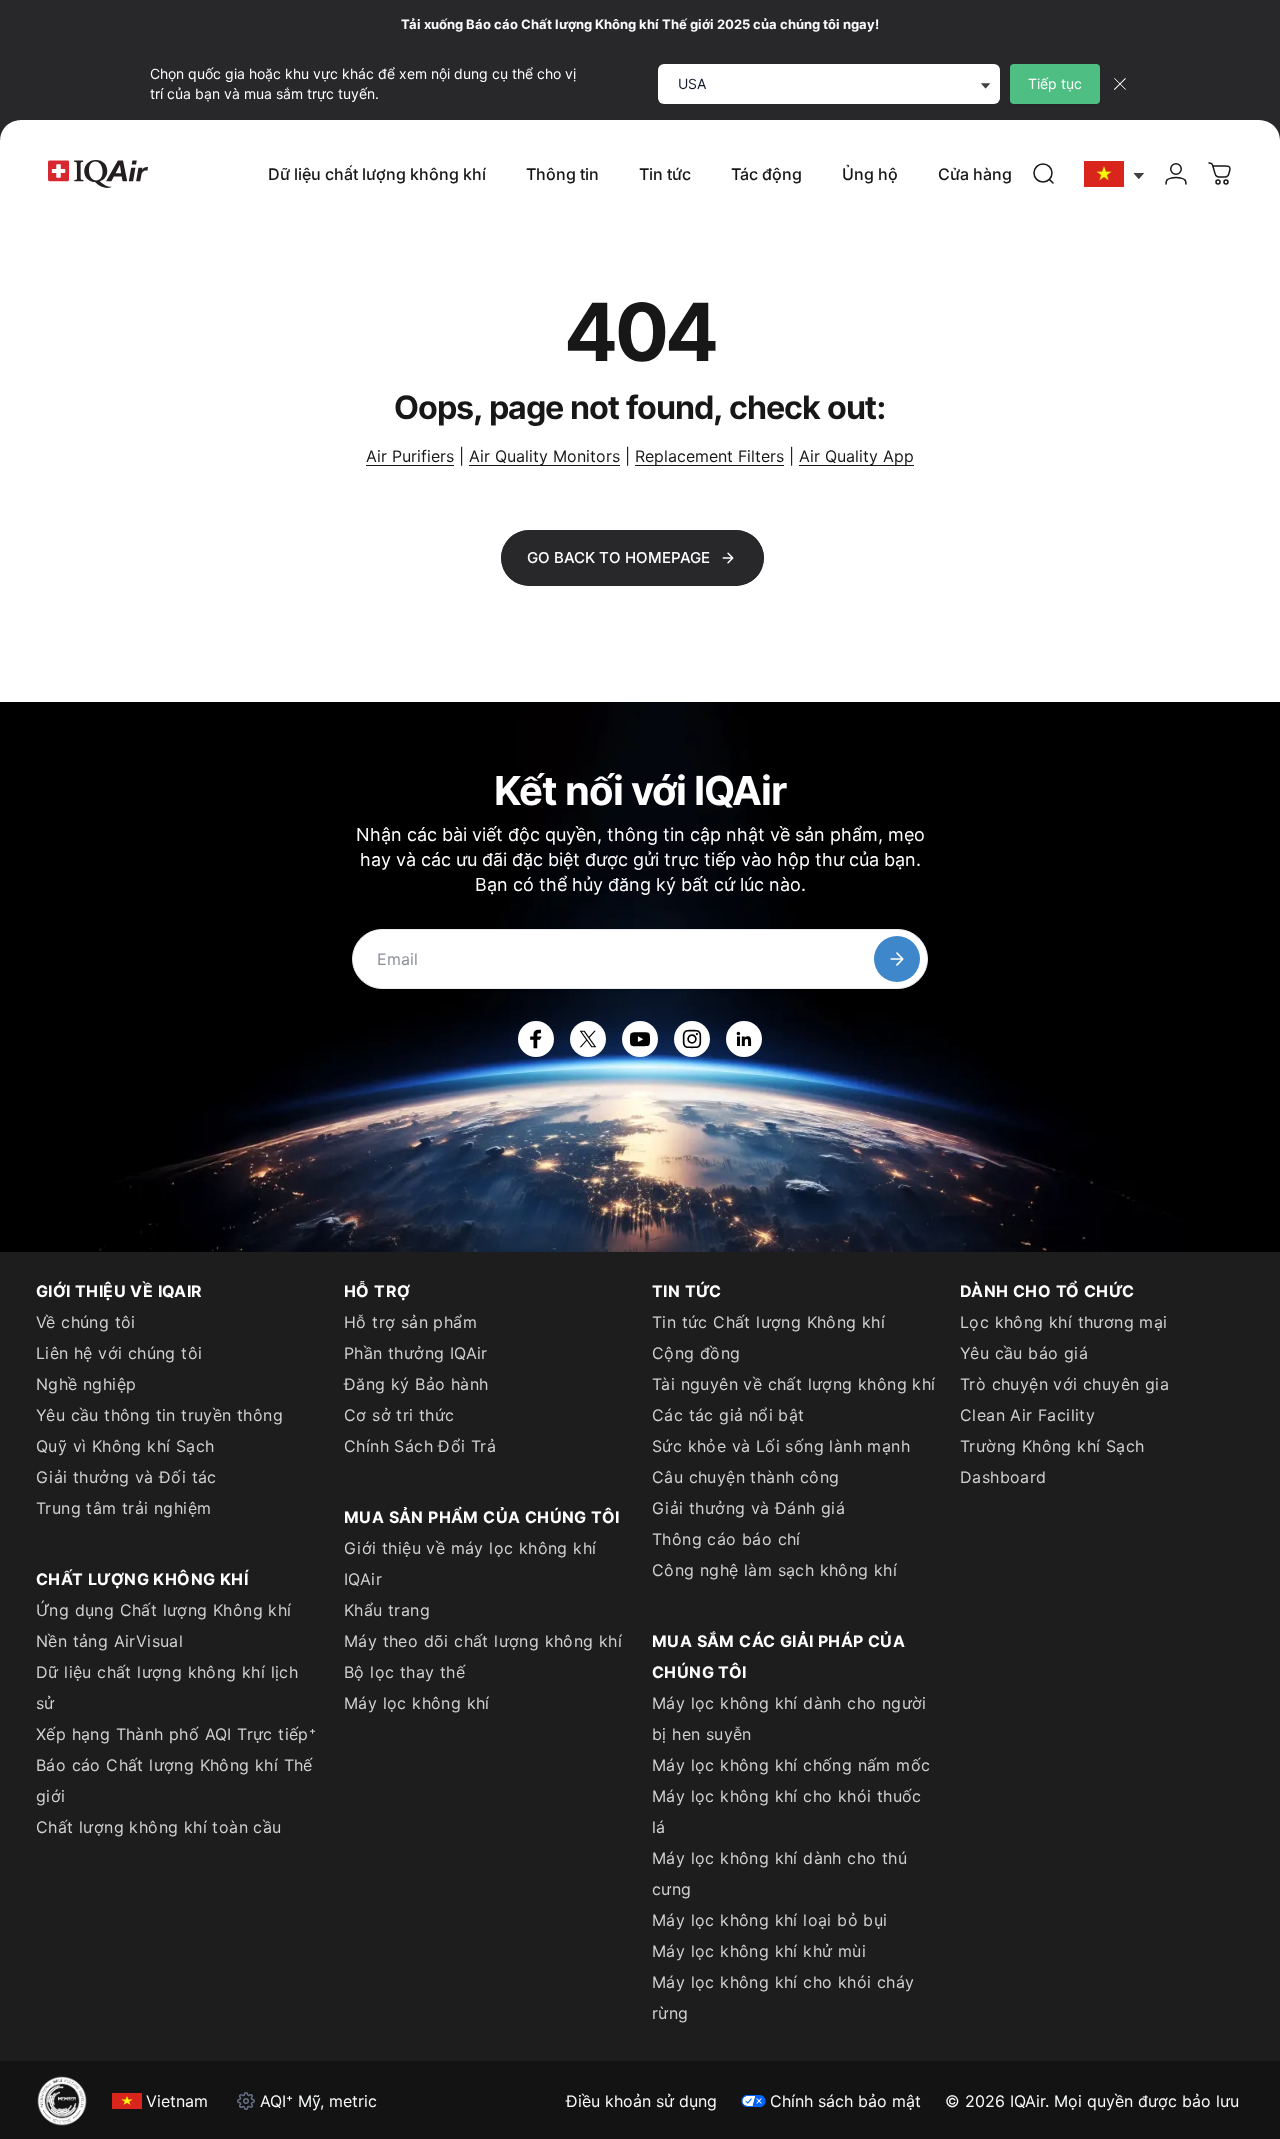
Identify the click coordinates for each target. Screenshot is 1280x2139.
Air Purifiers (410, 456)
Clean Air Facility (1027, 1415)
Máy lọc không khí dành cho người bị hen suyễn (789, 1718)
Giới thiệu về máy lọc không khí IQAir (470, 1563)
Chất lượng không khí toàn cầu (159, 1827)
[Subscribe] (897, 959)
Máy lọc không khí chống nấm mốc (791, 1765)
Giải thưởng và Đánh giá (748, 1508)
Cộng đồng (696, 1353)
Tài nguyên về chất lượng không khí (794, 1384)
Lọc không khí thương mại (1064, 1322)
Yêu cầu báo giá (1024, 1353)
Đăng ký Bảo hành (416, 1384)
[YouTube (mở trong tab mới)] (640, 1039)
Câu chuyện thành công (745, 1477)
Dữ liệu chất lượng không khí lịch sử (167, 1687)
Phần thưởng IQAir (416, 1353)
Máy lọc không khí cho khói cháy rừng (783, 1997)
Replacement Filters (709, 456)
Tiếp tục (1055, 83)
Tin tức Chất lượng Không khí (768, 1322)
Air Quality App (856, 456)
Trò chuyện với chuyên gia (1064, 1384)
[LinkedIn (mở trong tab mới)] (744, 1039)
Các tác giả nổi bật (728, 1415)
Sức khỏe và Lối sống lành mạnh (781, 1446)
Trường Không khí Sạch (1052, 1446)
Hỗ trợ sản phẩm (410, 1322)
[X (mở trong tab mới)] (588, 1039)
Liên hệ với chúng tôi (119, 1353)
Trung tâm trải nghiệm (123, 1508)
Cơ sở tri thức (399, 1415)
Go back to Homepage (618, 557)
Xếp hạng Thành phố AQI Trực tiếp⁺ (176, 1734)
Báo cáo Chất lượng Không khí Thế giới (174, 1780)
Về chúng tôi (86, 1322)
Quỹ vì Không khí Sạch (125, 1446)
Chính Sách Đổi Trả (420, 1446)
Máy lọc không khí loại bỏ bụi (770, 1920)
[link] (1044, 174)
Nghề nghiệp (86, 1384)
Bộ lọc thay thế (404, 1672)
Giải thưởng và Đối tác (126, 1477)
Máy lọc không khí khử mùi (759, 1951)
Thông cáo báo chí (726, 1539)
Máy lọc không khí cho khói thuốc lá (787, 1811)
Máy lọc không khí (417, 1703)
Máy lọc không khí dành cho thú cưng (779, 1873)
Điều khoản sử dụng (641, 2101)
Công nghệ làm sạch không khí (774, 1570)
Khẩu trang (387, 1610)
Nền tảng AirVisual (109, 1641)
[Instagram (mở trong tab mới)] (692, 1039)
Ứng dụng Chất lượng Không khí (164, 1610)
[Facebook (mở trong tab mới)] (536, 1039)
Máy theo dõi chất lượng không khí (483, 1641)
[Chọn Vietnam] (1115, 174)
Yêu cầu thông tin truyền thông (159, 1415)
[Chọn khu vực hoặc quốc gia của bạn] (1115, 174)
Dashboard (1003, 1477)
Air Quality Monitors (544, 456)
